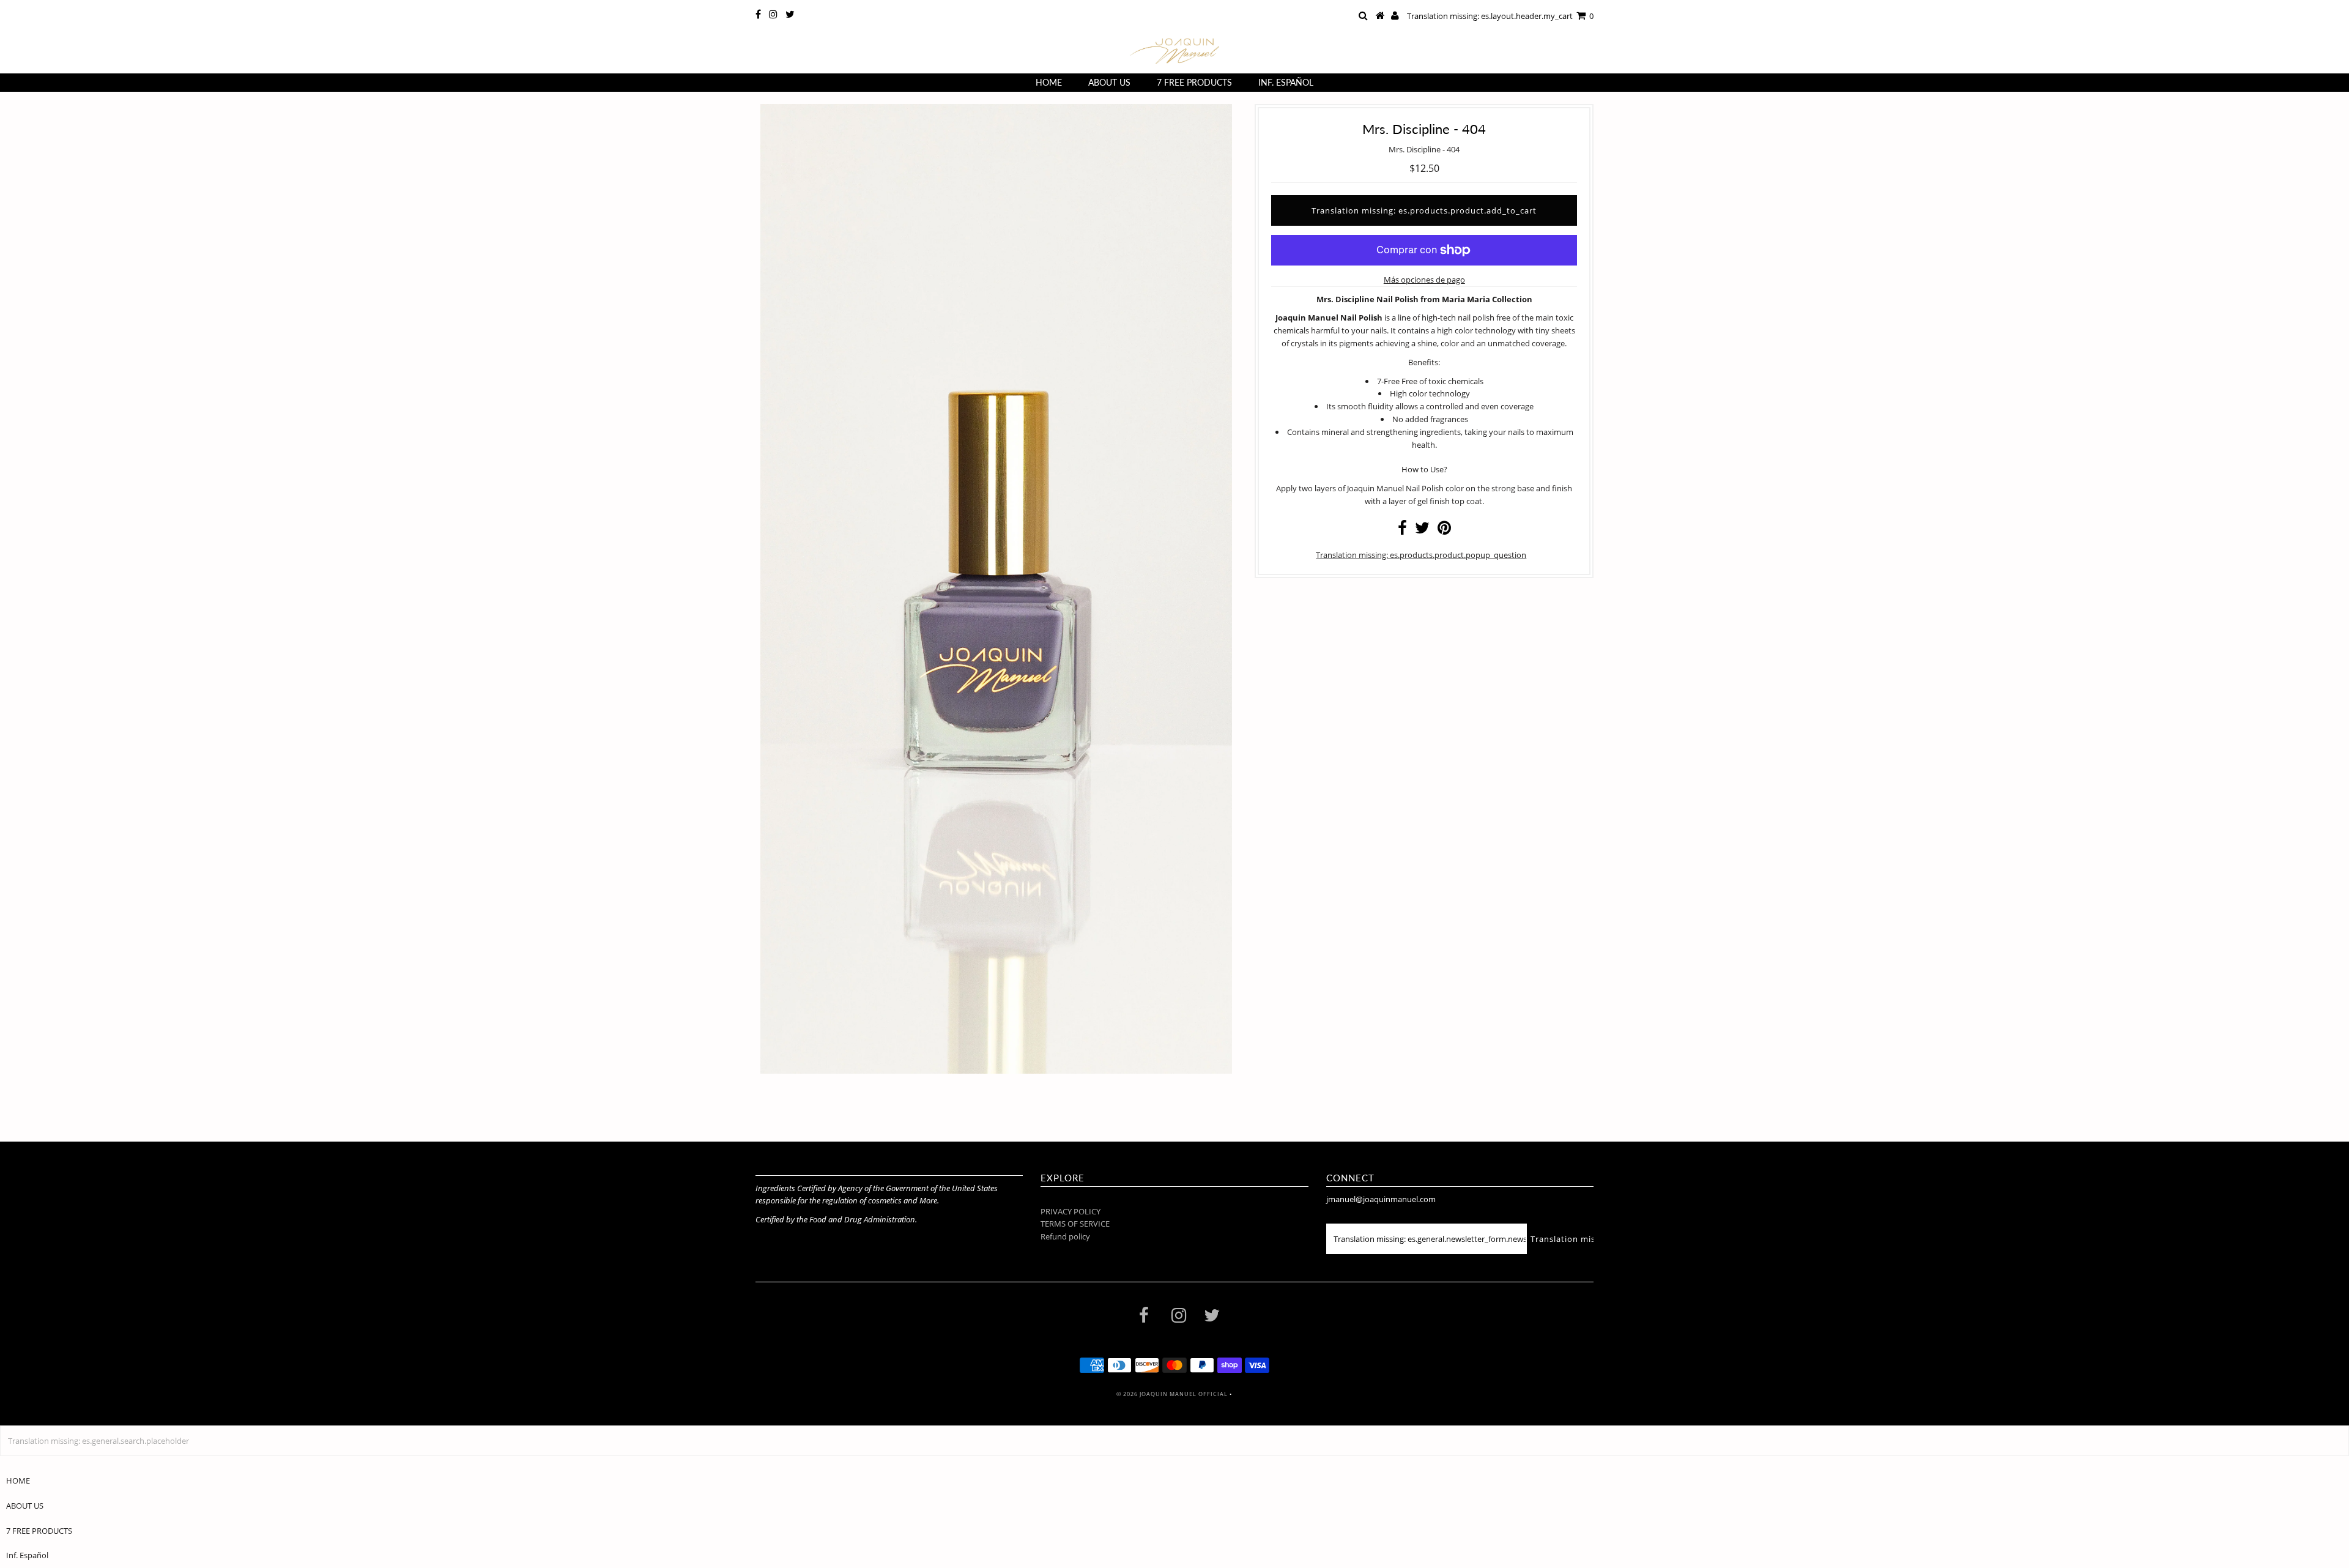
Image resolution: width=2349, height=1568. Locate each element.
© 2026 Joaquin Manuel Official (1173, 1394)
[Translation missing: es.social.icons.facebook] (1402, 530)
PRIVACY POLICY (1071, 1211)
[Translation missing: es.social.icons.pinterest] (1444, 530)
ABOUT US (1109, 82)
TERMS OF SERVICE (1075, 1224)
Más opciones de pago (1424, 280)
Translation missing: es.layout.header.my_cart (1500, 16)
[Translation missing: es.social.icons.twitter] (1422, 530)
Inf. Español (1286, 82)
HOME (1049, 82)
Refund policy (1065, 1236)
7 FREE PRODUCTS (1194, 82)
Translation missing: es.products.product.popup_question (1421, 555)
